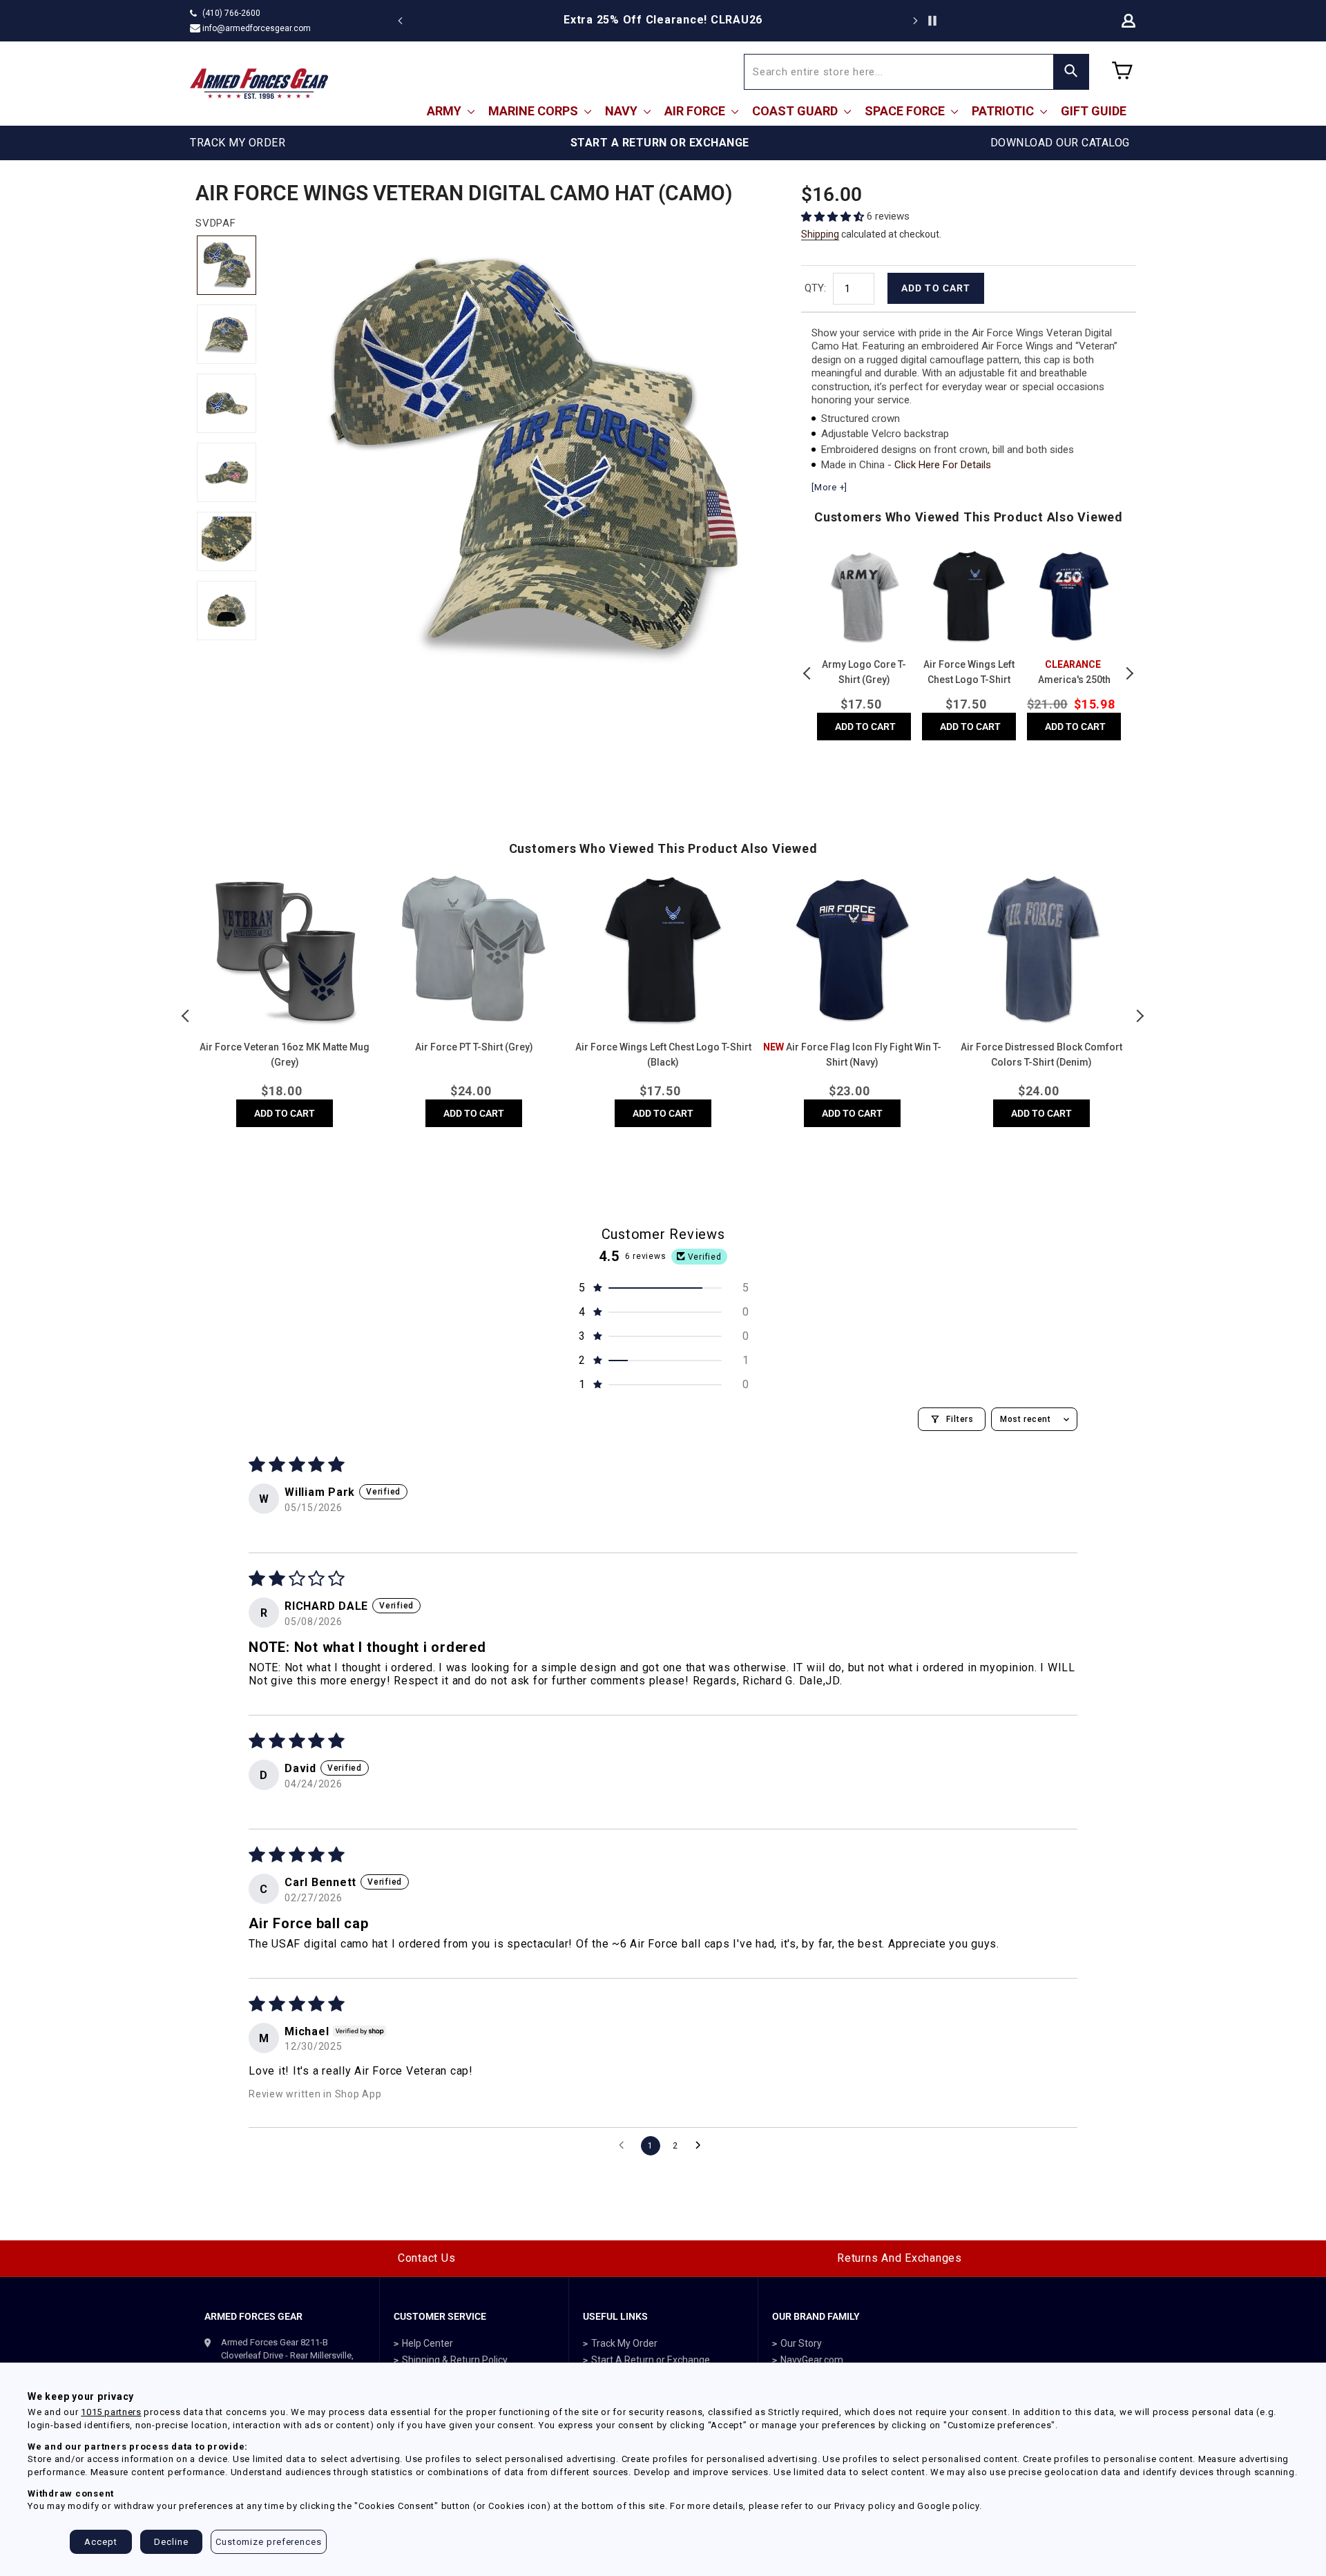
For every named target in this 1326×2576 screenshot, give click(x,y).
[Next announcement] (915, 21)
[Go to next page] (702, 2146)
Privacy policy (865, 2506)
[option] (663, 20)
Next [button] (1129, 673)
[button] (834, 217)
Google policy (948, 2506)
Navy (623, 111)
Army (445, 111)
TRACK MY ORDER (238, 143)
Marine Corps (535, 111)
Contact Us (427, 2258)
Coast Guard (796, 111)
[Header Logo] (259, 84)
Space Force (906, 111)
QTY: (815, 288)
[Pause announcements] (932, 21)
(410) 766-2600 (231, 13)
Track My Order (624, 2343)
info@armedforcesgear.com (257, 28)
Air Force (696, 111)
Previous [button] (808, 673)
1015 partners (111, 2412)
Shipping (820, 234)
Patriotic (1004, 111)
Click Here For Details (943, 465)
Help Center (427, 2343)
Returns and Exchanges (900, 2258)
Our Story (801, 2343)
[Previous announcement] (401, 21)
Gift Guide (1094, 111)
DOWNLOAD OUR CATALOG (1060, 143)
